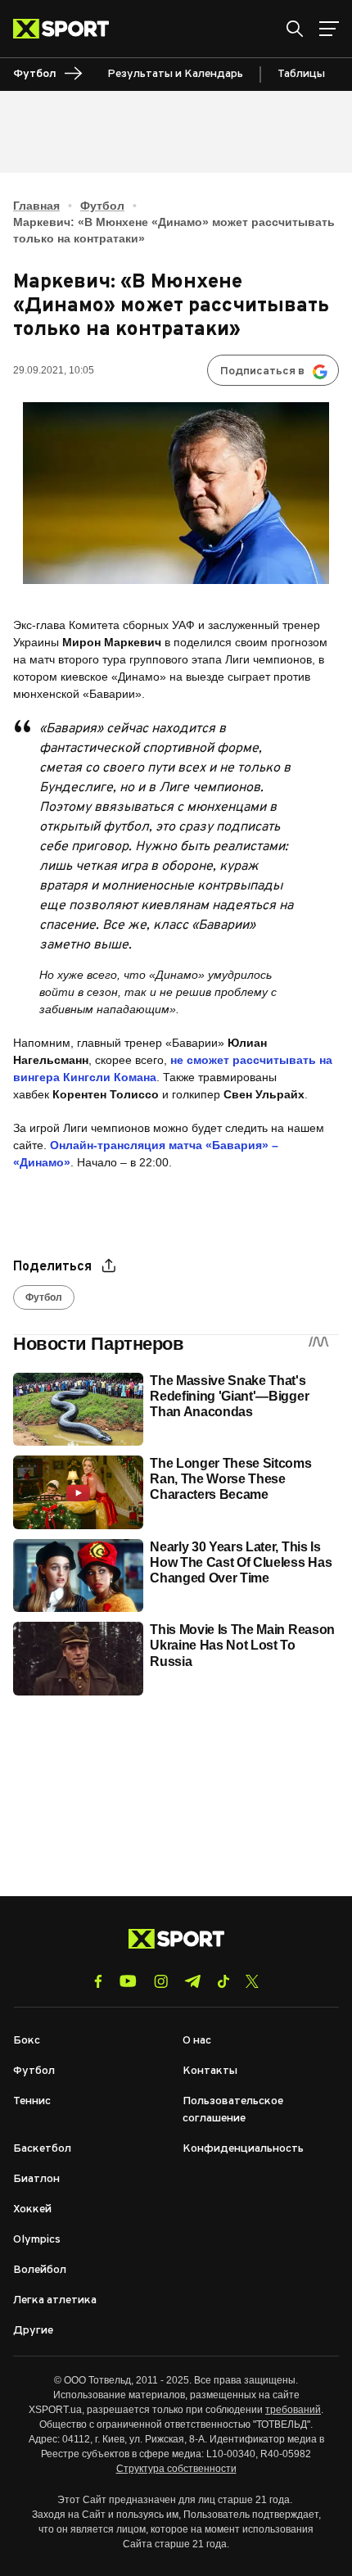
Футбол (102, 206)
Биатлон (36, 2179)
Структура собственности (176, 2469)
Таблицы (301, 74)
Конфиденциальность (243, 2149)
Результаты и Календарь (175, 74)
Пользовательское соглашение (233, 2110)
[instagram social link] (161, 1981)
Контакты (210, 2071)
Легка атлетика (55, 2300)
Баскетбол (42, 2149)
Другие (33, 2331)
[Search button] (295, 29)
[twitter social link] (252, 1981)
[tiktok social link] (223, 1981)
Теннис (32, 2101)
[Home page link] (68, 29)
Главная (36, 206)
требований (293, 2410)
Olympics (37, 2240)
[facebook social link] (98, 1981)
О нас (197, 2041)
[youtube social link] (128, 1981)
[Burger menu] (329, 29)
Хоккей (32, 2209)
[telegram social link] (192, 1981)
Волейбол (40, 2270)
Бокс (27, 2041)
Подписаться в (262, 371)
